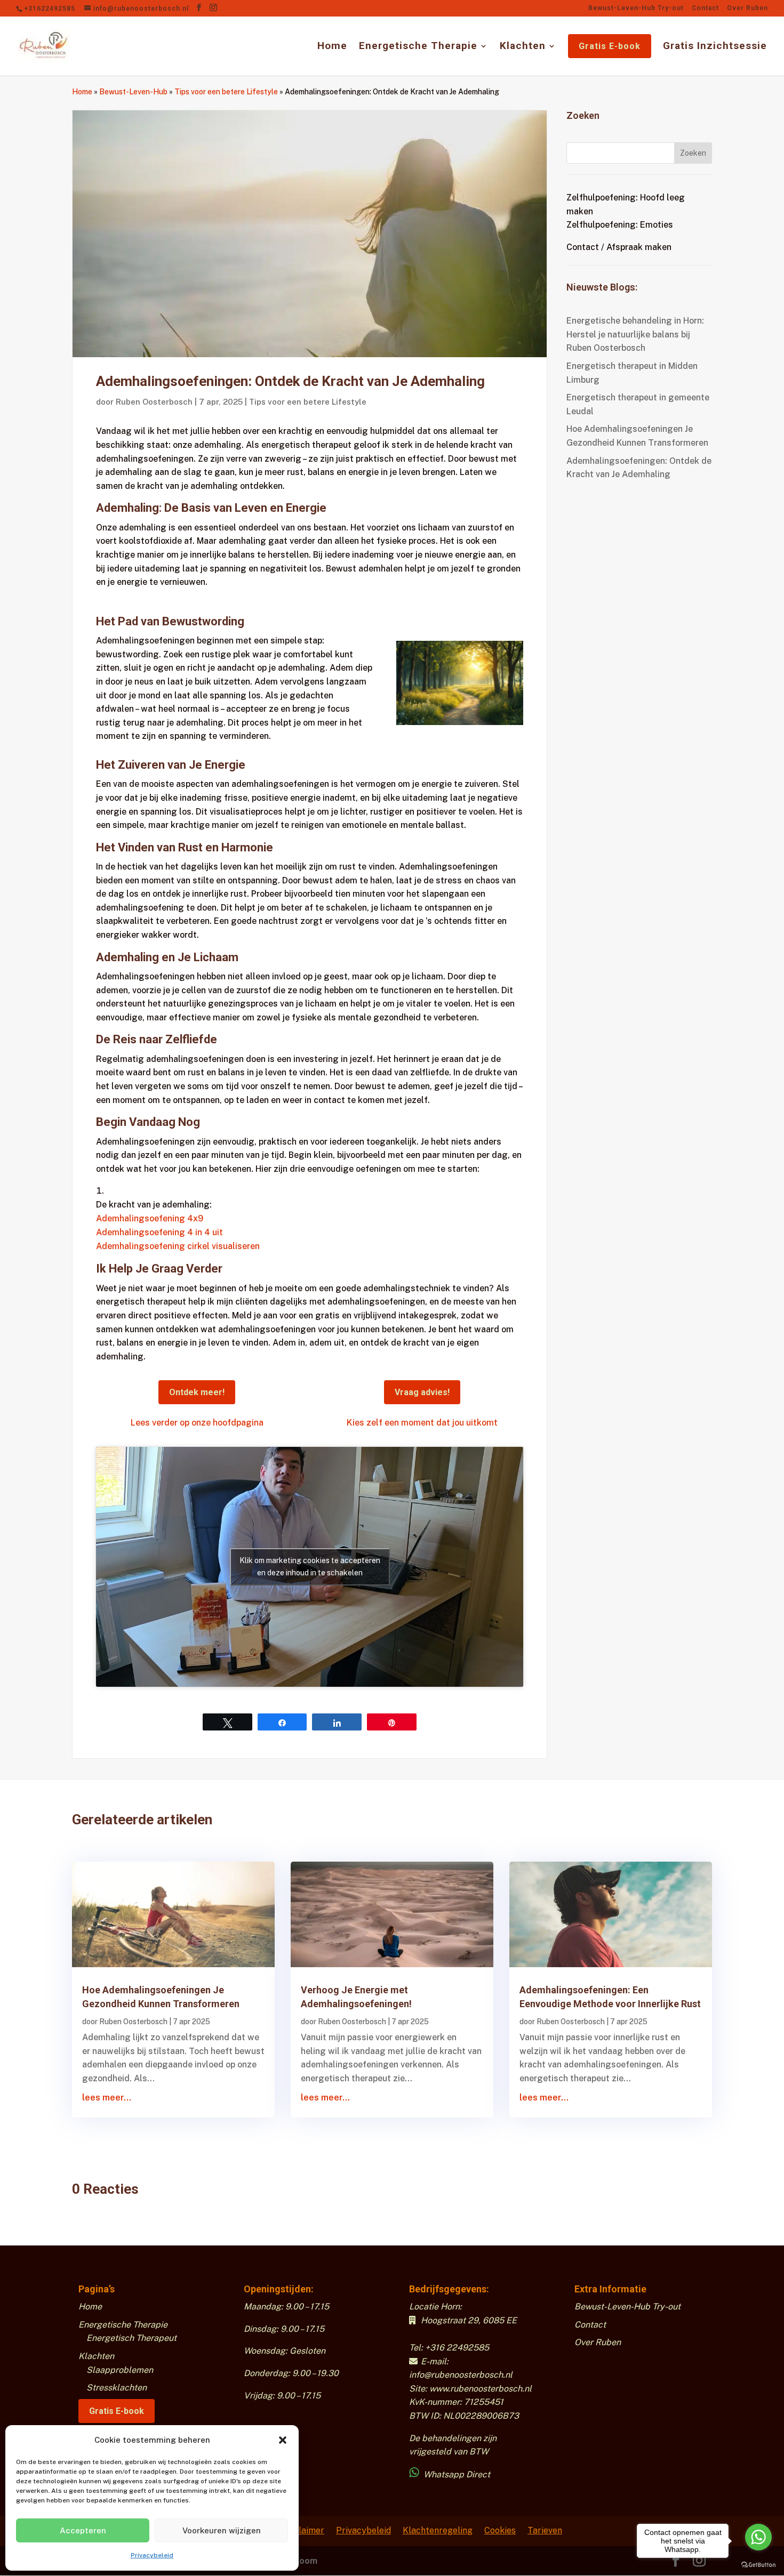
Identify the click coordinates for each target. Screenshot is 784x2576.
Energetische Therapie (418, 47)
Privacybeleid (152, 2555)
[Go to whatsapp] (758, 2537)
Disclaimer (303, 2530)
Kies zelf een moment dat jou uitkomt (422, 1423)
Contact (705, 8)
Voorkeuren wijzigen (222, 2530)
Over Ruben (747, 8)
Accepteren (83, 2530)
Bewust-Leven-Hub (133, 92)
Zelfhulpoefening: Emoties (620, 225)
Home (332, 47)
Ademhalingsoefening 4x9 (150, 1218)
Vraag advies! (422, 1392)
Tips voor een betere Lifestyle (226, 92)
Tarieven (545, 2530)
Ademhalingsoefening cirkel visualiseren (178, 1246)
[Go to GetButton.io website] (758, 2565)
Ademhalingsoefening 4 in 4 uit (159, 1232)
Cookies (500, 2530)
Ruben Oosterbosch (154, 402)
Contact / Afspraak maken (619, 247)
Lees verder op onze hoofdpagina (197, 1423)
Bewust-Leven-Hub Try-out (636, 8)
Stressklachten (117, 2388)
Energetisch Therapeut (131, 2338)
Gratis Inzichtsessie (715, 47)
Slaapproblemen (120, 2370)
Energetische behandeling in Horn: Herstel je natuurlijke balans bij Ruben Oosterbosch (635, 334)
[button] (283, 2440)
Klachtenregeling (438, 2530)
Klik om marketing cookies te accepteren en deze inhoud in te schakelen (310, 1567)
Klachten (523, 47)
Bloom (304, 2561)
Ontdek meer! (197, 1392)
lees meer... (107, 2098)
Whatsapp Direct (456, 2474)
